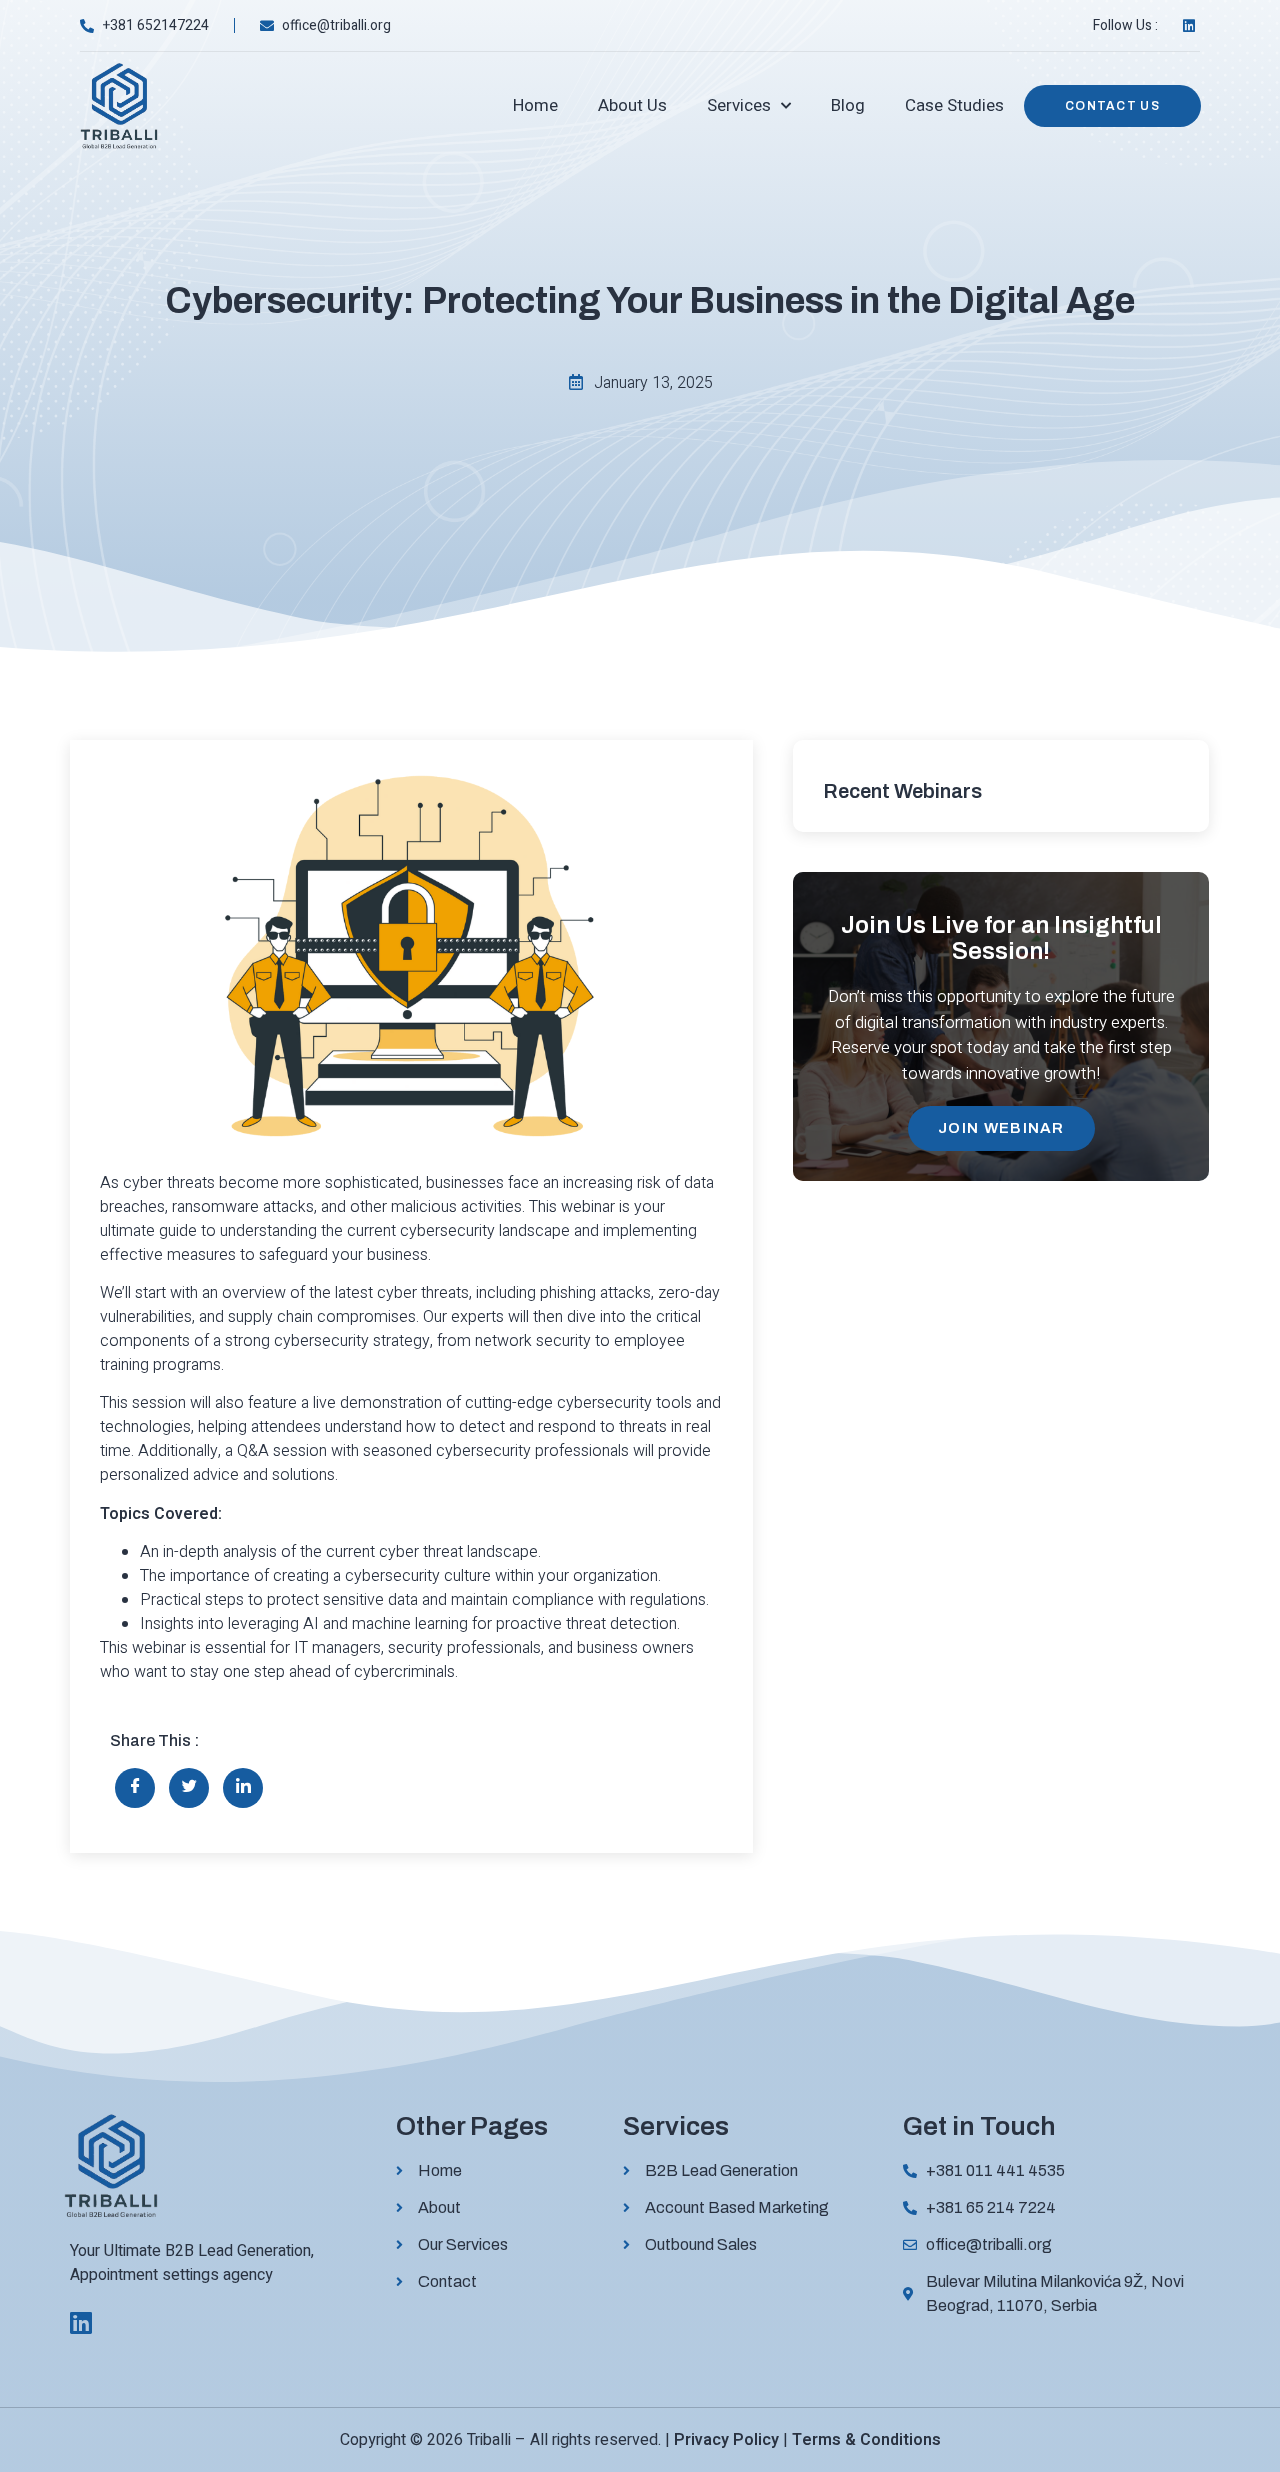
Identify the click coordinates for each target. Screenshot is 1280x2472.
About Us (632, 105)
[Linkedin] (81, 2322)
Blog (848, 105)
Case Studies (954, 105)
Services (739, 105)
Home (535, 105)
